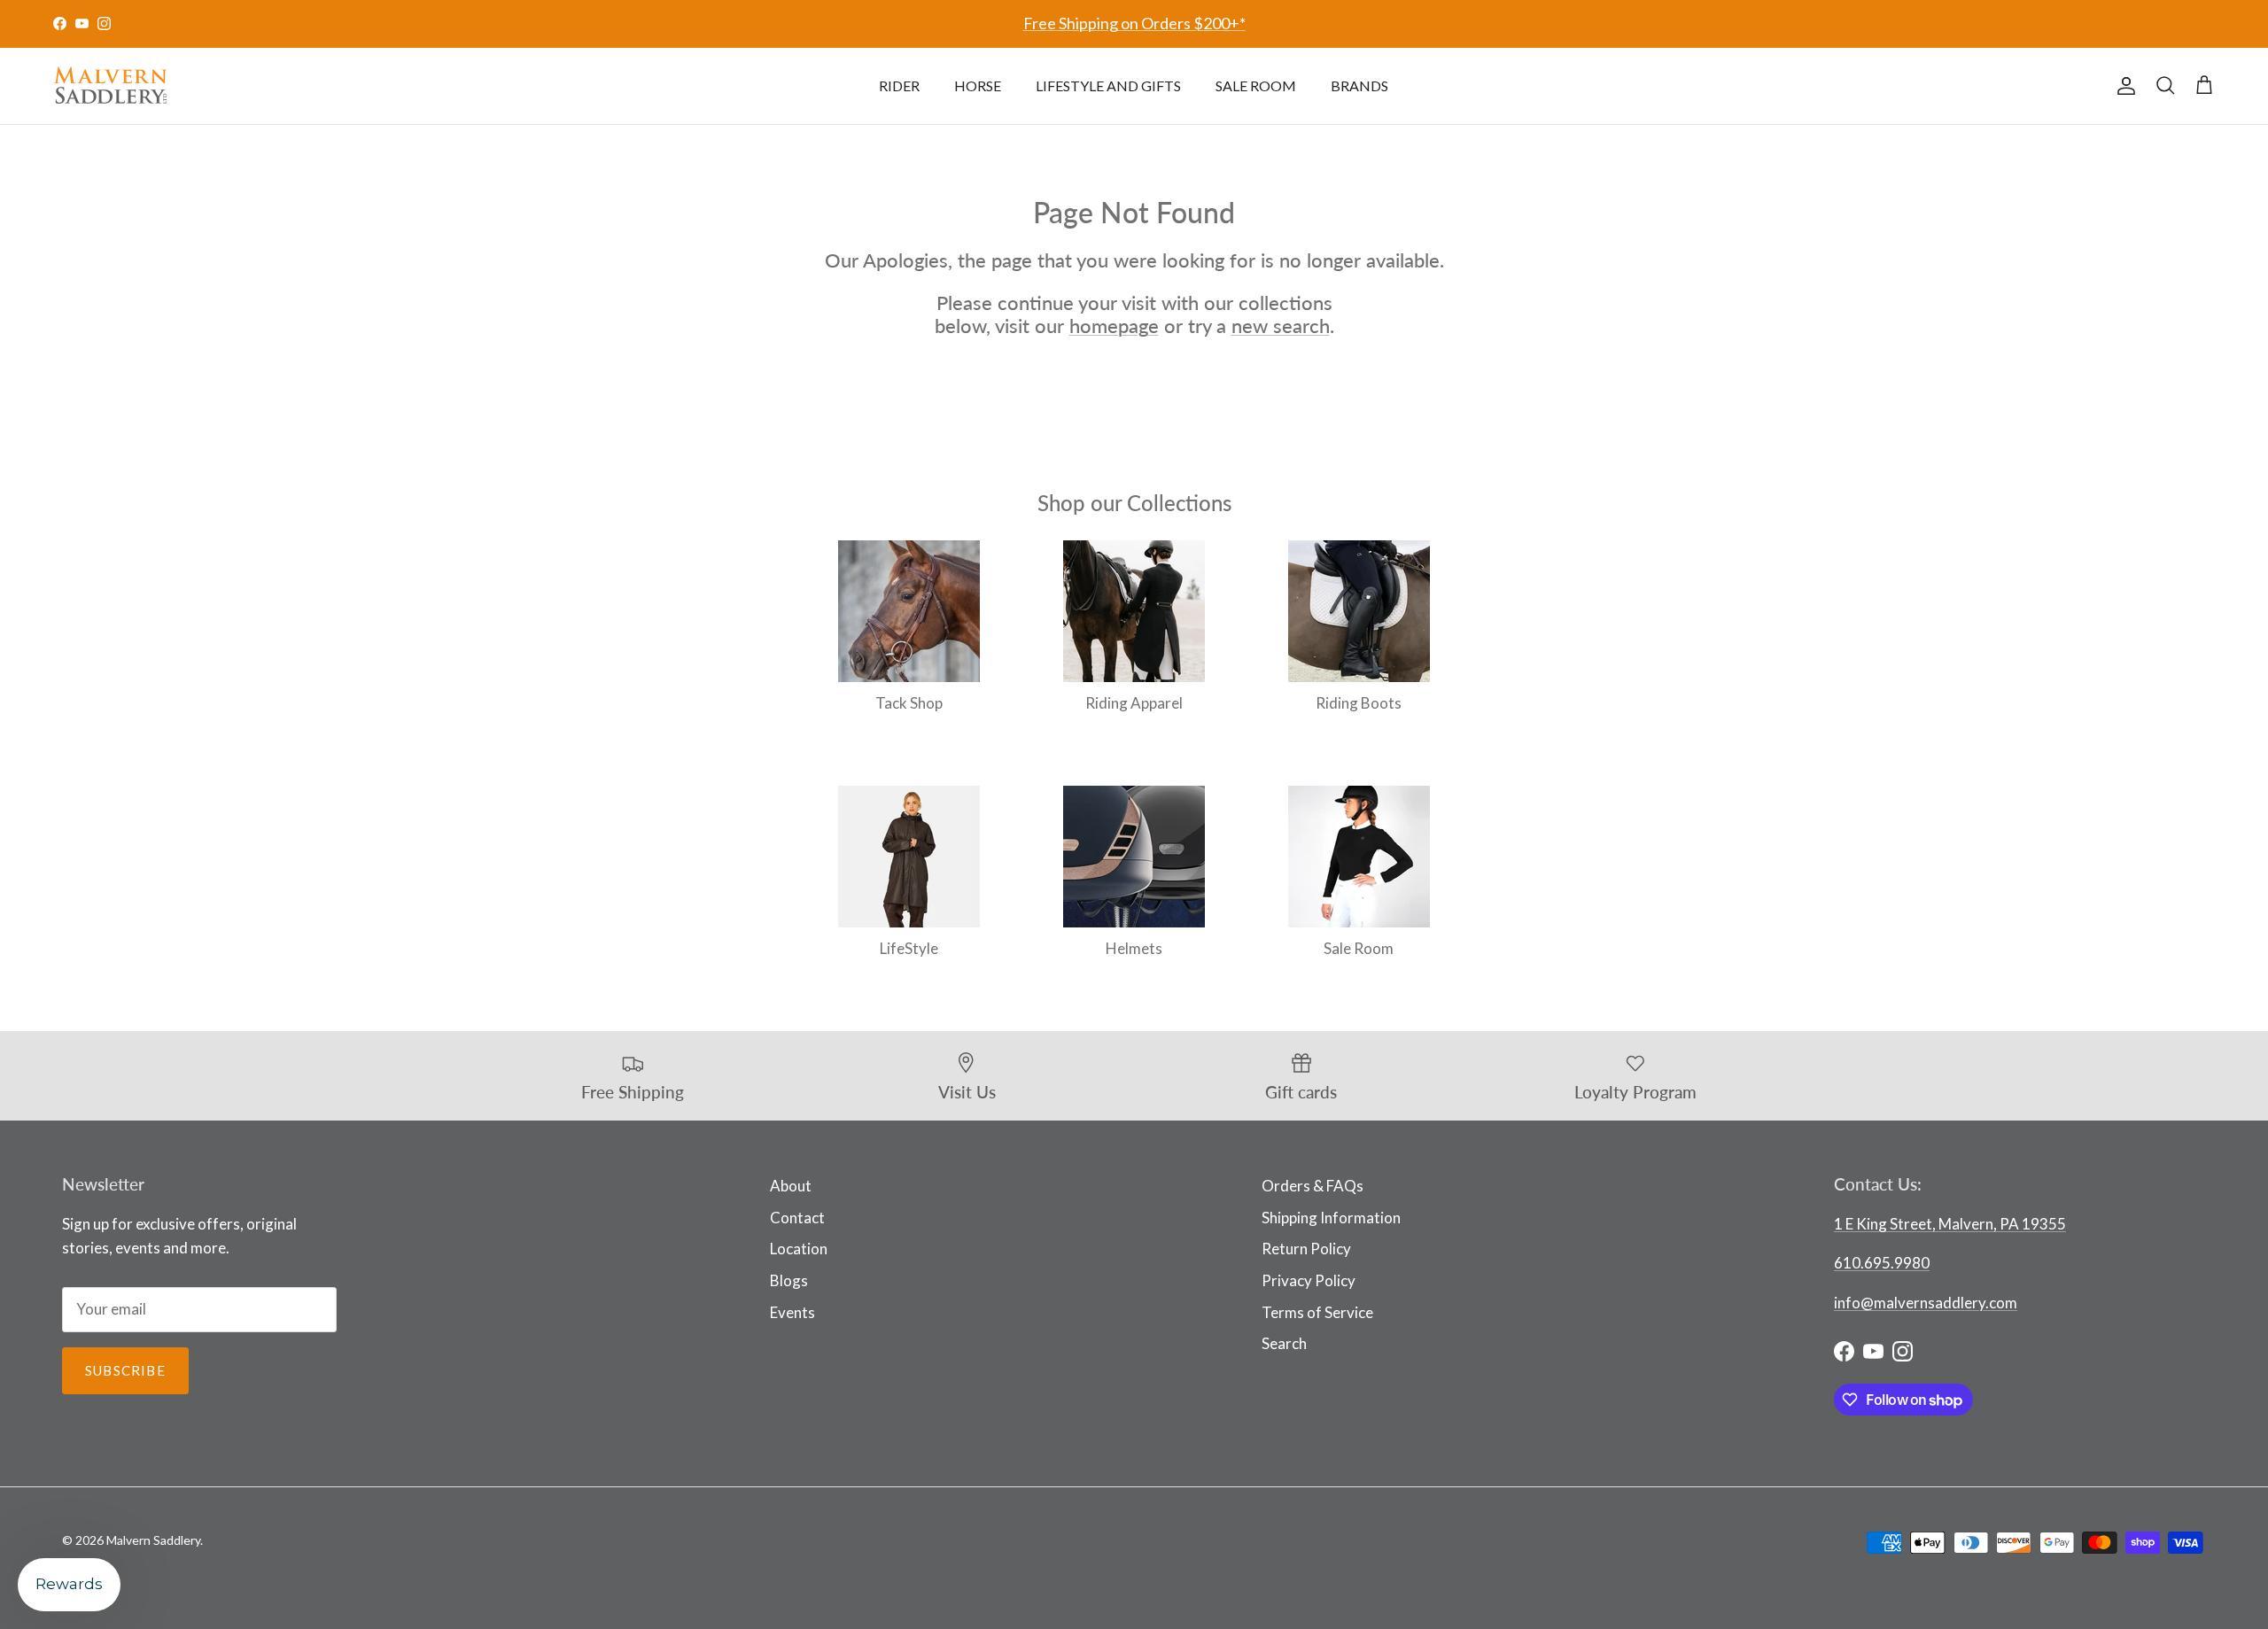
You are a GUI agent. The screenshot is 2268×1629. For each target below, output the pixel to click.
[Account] (2123, 86)
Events (792, 1312)
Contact (797, 1218)
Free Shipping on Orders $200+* (1134, 23)
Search (1284, 1343)
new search (1281, 326)
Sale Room (1256, 85)
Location (799, 1249)
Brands (1359, 85)
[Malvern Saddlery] (111, 86)
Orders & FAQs (1313, 1186)
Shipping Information (1331, 1218)
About (791, 1186)
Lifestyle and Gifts (1108, 85)
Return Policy (1306, 1249)
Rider (899, 85)
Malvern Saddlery (153, 1540)
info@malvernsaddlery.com (1926, 1303)
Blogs (789, 1280)
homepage (1114, 326)
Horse (978, 85)
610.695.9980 (1882, 1263)
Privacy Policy (1309, 1280)
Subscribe (125, 1370)
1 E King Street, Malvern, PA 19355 (1950, 1224)
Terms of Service (1317, 1312)
